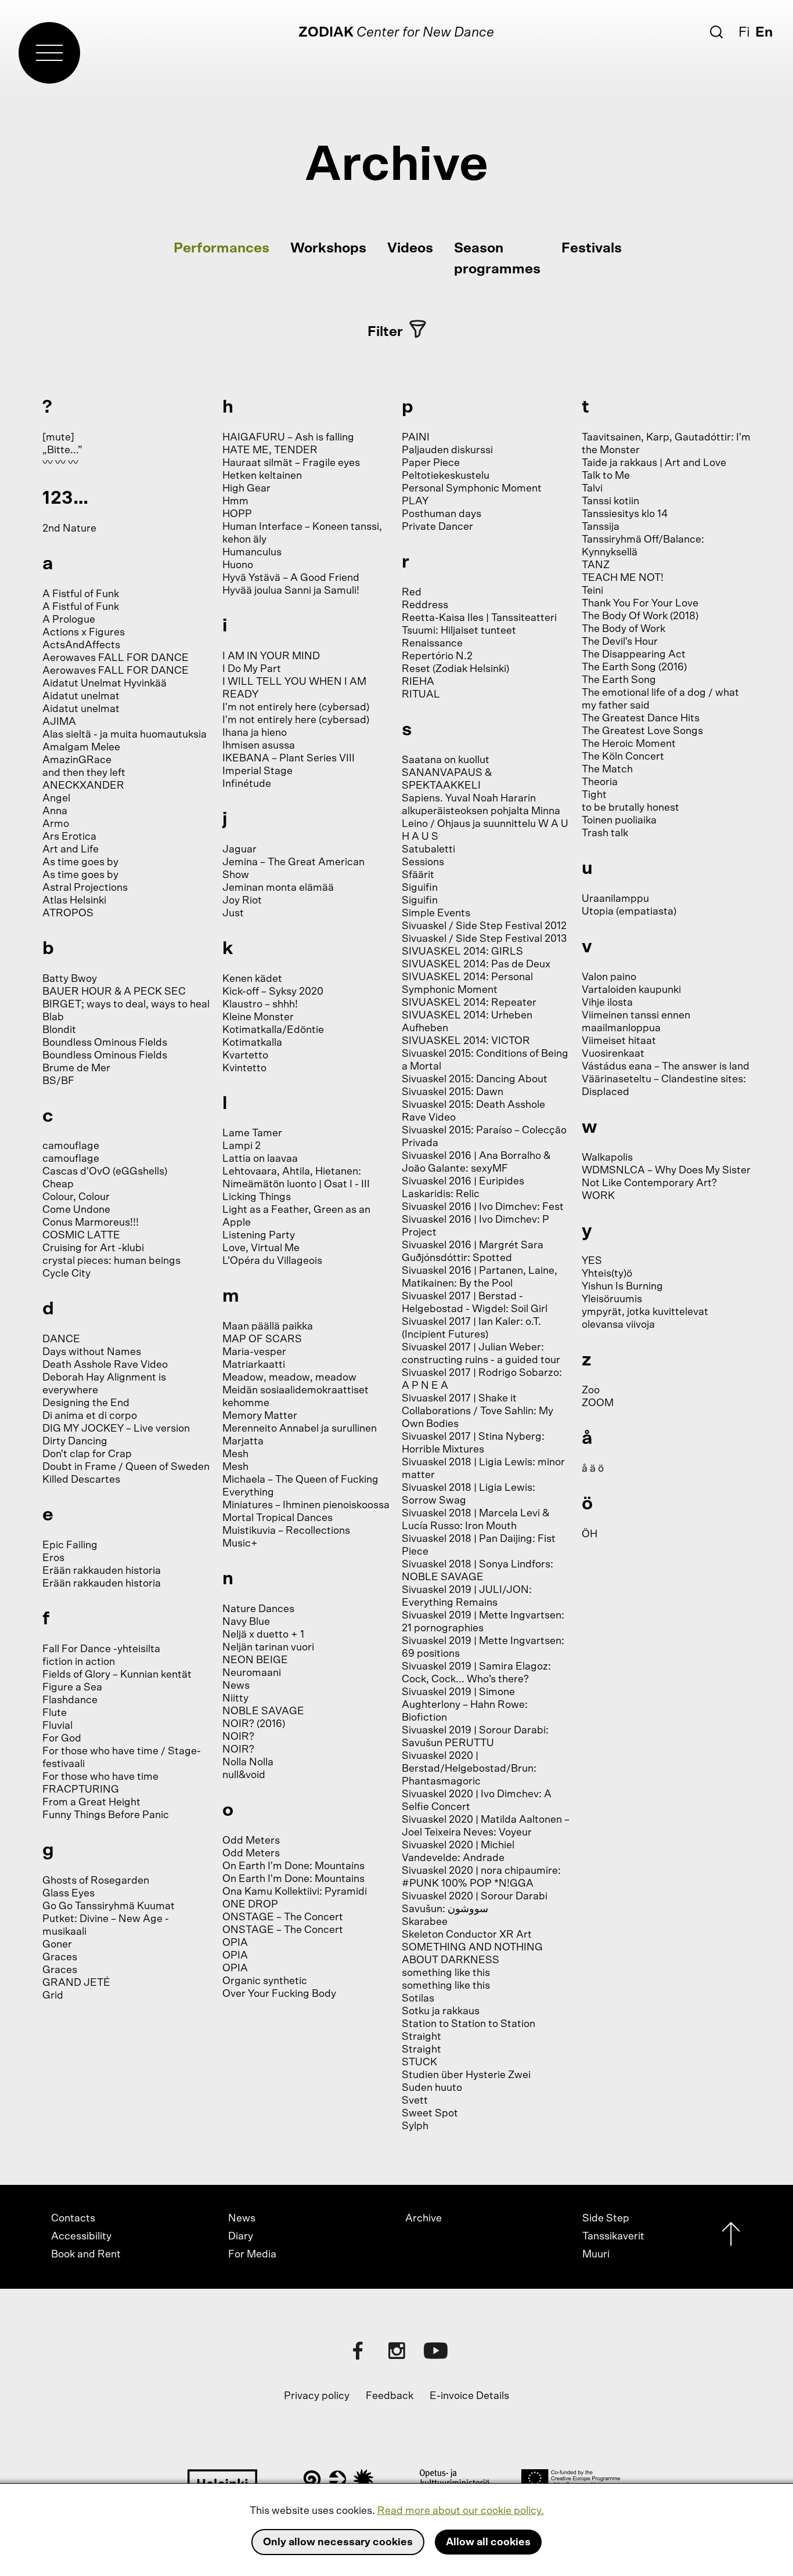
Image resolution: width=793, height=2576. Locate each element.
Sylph (415, 2126)
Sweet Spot (430, 2113)
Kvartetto (245, 1056)
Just (233, 913)
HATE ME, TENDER (270, 450)
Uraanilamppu (615, 899)
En (764, 32)
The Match (607, 769)
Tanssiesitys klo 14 (625, 514)
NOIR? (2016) (254, 1724)
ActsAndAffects (81, 645)
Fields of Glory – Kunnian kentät (117, 1675)
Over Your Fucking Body (279, 1994)
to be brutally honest (630, 808)
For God (62, 1739)
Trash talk (605, 833)
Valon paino (609, 977)
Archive (423, 2219)
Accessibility (81, 2237)
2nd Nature (69, 529)
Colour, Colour (76, 1197)
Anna (55, 811)
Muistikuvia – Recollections (286, 1531)
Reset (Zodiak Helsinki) (455, 669)
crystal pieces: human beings (111, 1261)
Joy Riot (242, 901)
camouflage (71, 1146)
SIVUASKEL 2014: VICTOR (466, 1041)
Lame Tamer (252, 1133)
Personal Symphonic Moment (472, 489)
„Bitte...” (62, 450)
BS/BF (58, 1081)
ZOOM (598, 1403)
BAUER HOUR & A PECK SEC (114, 992)
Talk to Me (606, 476)
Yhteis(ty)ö (607, 1274)
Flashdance (70, 1700)
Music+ (240, 1544)
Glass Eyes (69, 1894)
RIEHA (418, 682)
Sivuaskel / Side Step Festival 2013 (484, 939)
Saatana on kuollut (446, 760)
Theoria (600, 782)
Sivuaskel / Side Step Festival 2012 (484, 926)
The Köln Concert (623, 757)
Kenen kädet (252, 979)
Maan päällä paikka (268, 1327)
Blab (53, 1017)
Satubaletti (428, 850)
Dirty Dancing (75, 1441)
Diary (241, 2237)
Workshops (328, 248)
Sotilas (418, 1999)
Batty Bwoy (70, 979)
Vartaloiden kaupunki (631, 990)
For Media (252, 2255)
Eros (53, 1558)
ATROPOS (68, 913)
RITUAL (421, 695)
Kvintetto (244, 1068)
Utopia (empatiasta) (629, 912)
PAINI (416, 438)
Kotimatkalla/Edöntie (273, 1030)
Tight (594, 795)
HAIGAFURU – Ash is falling (288, 438)
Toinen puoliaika (619, 821)
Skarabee (425, 1922)
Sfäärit (418, 875)
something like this (446, 1973)
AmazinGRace (77, 760)
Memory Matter (260, 1416)
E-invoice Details (469, 2396)
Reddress (425, 605)
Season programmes (497, 259)
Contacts (73, 2219)
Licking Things (257, 1197)
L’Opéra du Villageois (272, 1261)
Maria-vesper (254, 1352)
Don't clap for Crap (87, 1454)
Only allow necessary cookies (338, 2542)
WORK (598, 1196)
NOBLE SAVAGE (263, 1711)
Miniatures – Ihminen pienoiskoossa (306, 1505)
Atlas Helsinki (74, 901)
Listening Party (259, 1235)
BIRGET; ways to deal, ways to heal (126, 1005)
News (236, 1686)
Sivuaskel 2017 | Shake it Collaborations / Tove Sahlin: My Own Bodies (477, 1411)
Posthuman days (441, 514)
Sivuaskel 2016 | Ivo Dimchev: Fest (483, 1207)
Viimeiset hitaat (619, 1041)
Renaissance (432, 644)
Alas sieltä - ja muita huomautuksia (125, 735)
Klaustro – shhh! (260, 1005)
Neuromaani (252, 1673)
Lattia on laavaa (260, 1159)
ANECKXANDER (83, 786)
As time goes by (80, 862)
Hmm (235, 501)
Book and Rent (86, 2255)
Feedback (390, 2396)
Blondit (59, 1030)
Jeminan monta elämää (278, 888)
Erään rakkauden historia (102, 1571)
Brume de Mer (76, 1068)
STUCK (419, 2062)
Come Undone (76, 1210)
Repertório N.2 (437, 656)
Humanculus (252, 552)
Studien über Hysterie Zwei (466, 2075)
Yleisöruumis (612, 1299)
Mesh (235, 1454)
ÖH (590, 1534)
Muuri (596, 2255)
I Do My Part (252, 669)
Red (412, 592)
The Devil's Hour (620, 642)
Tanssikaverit (613, 2237)
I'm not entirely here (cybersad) (296, 707)
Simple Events (436, 913)
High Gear (246, 489)
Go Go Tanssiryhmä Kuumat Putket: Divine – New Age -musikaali (109, 1919)
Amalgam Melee (81, 747)
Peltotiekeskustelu (446, 476)
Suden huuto (432, 2088)
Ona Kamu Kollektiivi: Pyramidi (295, 1892)
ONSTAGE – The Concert (283, 1917)
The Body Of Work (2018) (640, 616)
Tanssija (601, 527)
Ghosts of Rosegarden (96, 1881)
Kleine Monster (258, 1017)
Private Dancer (437, 527)
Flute (55, 1713)
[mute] (58, 438)
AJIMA (59, 722)
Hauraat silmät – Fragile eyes (291, 463)
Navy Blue (246, 1622)
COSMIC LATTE (81, 1235)
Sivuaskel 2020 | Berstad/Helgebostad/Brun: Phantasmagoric (469, 1769)
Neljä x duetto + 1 (263, 1635)
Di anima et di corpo (90, 1416)
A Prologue (69, 620)
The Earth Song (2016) (634, 667)
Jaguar (239, 850)
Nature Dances (258, 1609)
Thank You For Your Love (640, 604)
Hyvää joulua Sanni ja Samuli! (291, 591)
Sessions (423, 862)
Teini (592, 591)
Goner (57, 1945)
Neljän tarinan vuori (268, 1648)
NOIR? (238, 1737)
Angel (56, 799)
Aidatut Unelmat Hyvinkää (104, 684)
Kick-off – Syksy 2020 (273, 992)
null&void (244, 1775)
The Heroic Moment (629, 744)
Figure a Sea (72, 1688)
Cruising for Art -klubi (93, 1248)
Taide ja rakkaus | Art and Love (654, 463)
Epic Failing (70, 1545)
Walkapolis (607, 1158)
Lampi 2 (241, 1146)
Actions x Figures (84, 633)
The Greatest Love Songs (642, 731)
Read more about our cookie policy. (461, 2511)
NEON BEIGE (255, 1660)
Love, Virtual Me (261, 1248)
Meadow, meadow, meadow (289, 1378)
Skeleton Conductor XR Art (467, 1935)
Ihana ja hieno (255, 733)
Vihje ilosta (607, 1003)
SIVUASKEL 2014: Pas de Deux (476, 964)
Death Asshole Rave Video (105, 1365)
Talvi (592, 489)
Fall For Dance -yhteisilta (101, 1649)
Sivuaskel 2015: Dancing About (475, 1079)
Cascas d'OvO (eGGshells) (105, 1172)
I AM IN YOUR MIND (271, 656)
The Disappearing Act (634, 655)
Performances (221, 248)
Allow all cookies (488, 2542)
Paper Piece (431, 463)
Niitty (235, 1699)
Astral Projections (85, 888)
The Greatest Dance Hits (641, 718)
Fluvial (57, 1726)
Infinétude (247, 784)
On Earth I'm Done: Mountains (293, 1866)
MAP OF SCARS (262, 1339)
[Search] (716, 32)
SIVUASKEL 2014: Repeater (469, 1003)
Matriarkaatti (254, 1365)
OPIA (235, 1943)
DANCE (61, 1339)
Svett (415, 2101)
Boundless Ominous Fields (105, 1043)
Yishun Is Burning (622, 1287)
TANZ (596, 565)
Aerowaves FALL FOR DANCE (116, 658)
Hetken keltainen (262, 476)
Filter (385, 332)
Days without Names (92, 1352)
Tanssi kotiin (610, 501)
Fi (744, 32)
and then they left (84, 773)
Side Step (606, 2219)
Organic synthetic (265, 1981)
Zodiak (326, 32)
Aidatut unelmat (81, 696)
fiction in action (79, 1662)
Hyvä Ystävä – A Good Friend (291, 578)
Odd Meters (251, 1841)
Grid (53, 1996)
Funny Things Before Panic (106, 1815)
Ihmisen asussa (259, 746)
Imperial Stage (257, 771)
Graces (60, 1957)
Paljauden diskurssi (447, 450)
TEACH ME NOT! (623, 578)
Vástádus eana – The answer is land (666, 1067)
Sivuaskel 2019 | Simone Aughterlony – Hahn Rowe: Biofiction (465, 1705)
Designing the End (86, 1403)
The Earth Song (619, 680)
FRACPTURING (81, 1790)
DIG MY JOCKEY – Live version (116, 1429)
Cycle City (66, 1274)
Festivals (592, 248)
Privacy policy (317, 2396)
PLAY (415, 501)
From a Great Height (91, 1802)
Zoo (591, 1390)
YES (592, 1261)
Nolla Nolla (248, 1762)
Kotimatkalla (252, 1043)
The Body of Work (623, 629)
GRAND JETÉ (76, 1983)
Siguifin (420, 888)
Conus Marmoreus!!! (91, 1223)
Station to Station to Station (468, 2024)
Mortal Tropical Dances (277, 1518)
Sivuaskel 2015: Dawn (453, 1092)
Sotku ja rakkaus (441, 2011)
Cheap (58, 1184)
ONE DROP (250, 1905)
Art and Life (71, 850)
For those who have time (100, 1777)
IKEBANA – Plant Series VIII (289, 758)
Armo (56, 824)
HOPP (237, 514)
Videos (410, 248)
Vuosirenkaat (613, 1054)
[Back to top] (731, 2237)
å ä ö (593, 1469)
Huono (238, 565)
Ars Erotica (69, 837)
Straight (421, 2037)
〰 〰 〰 (60, 463)
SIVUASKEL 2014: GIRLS (462, 952)
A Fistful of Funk (81, 594)
